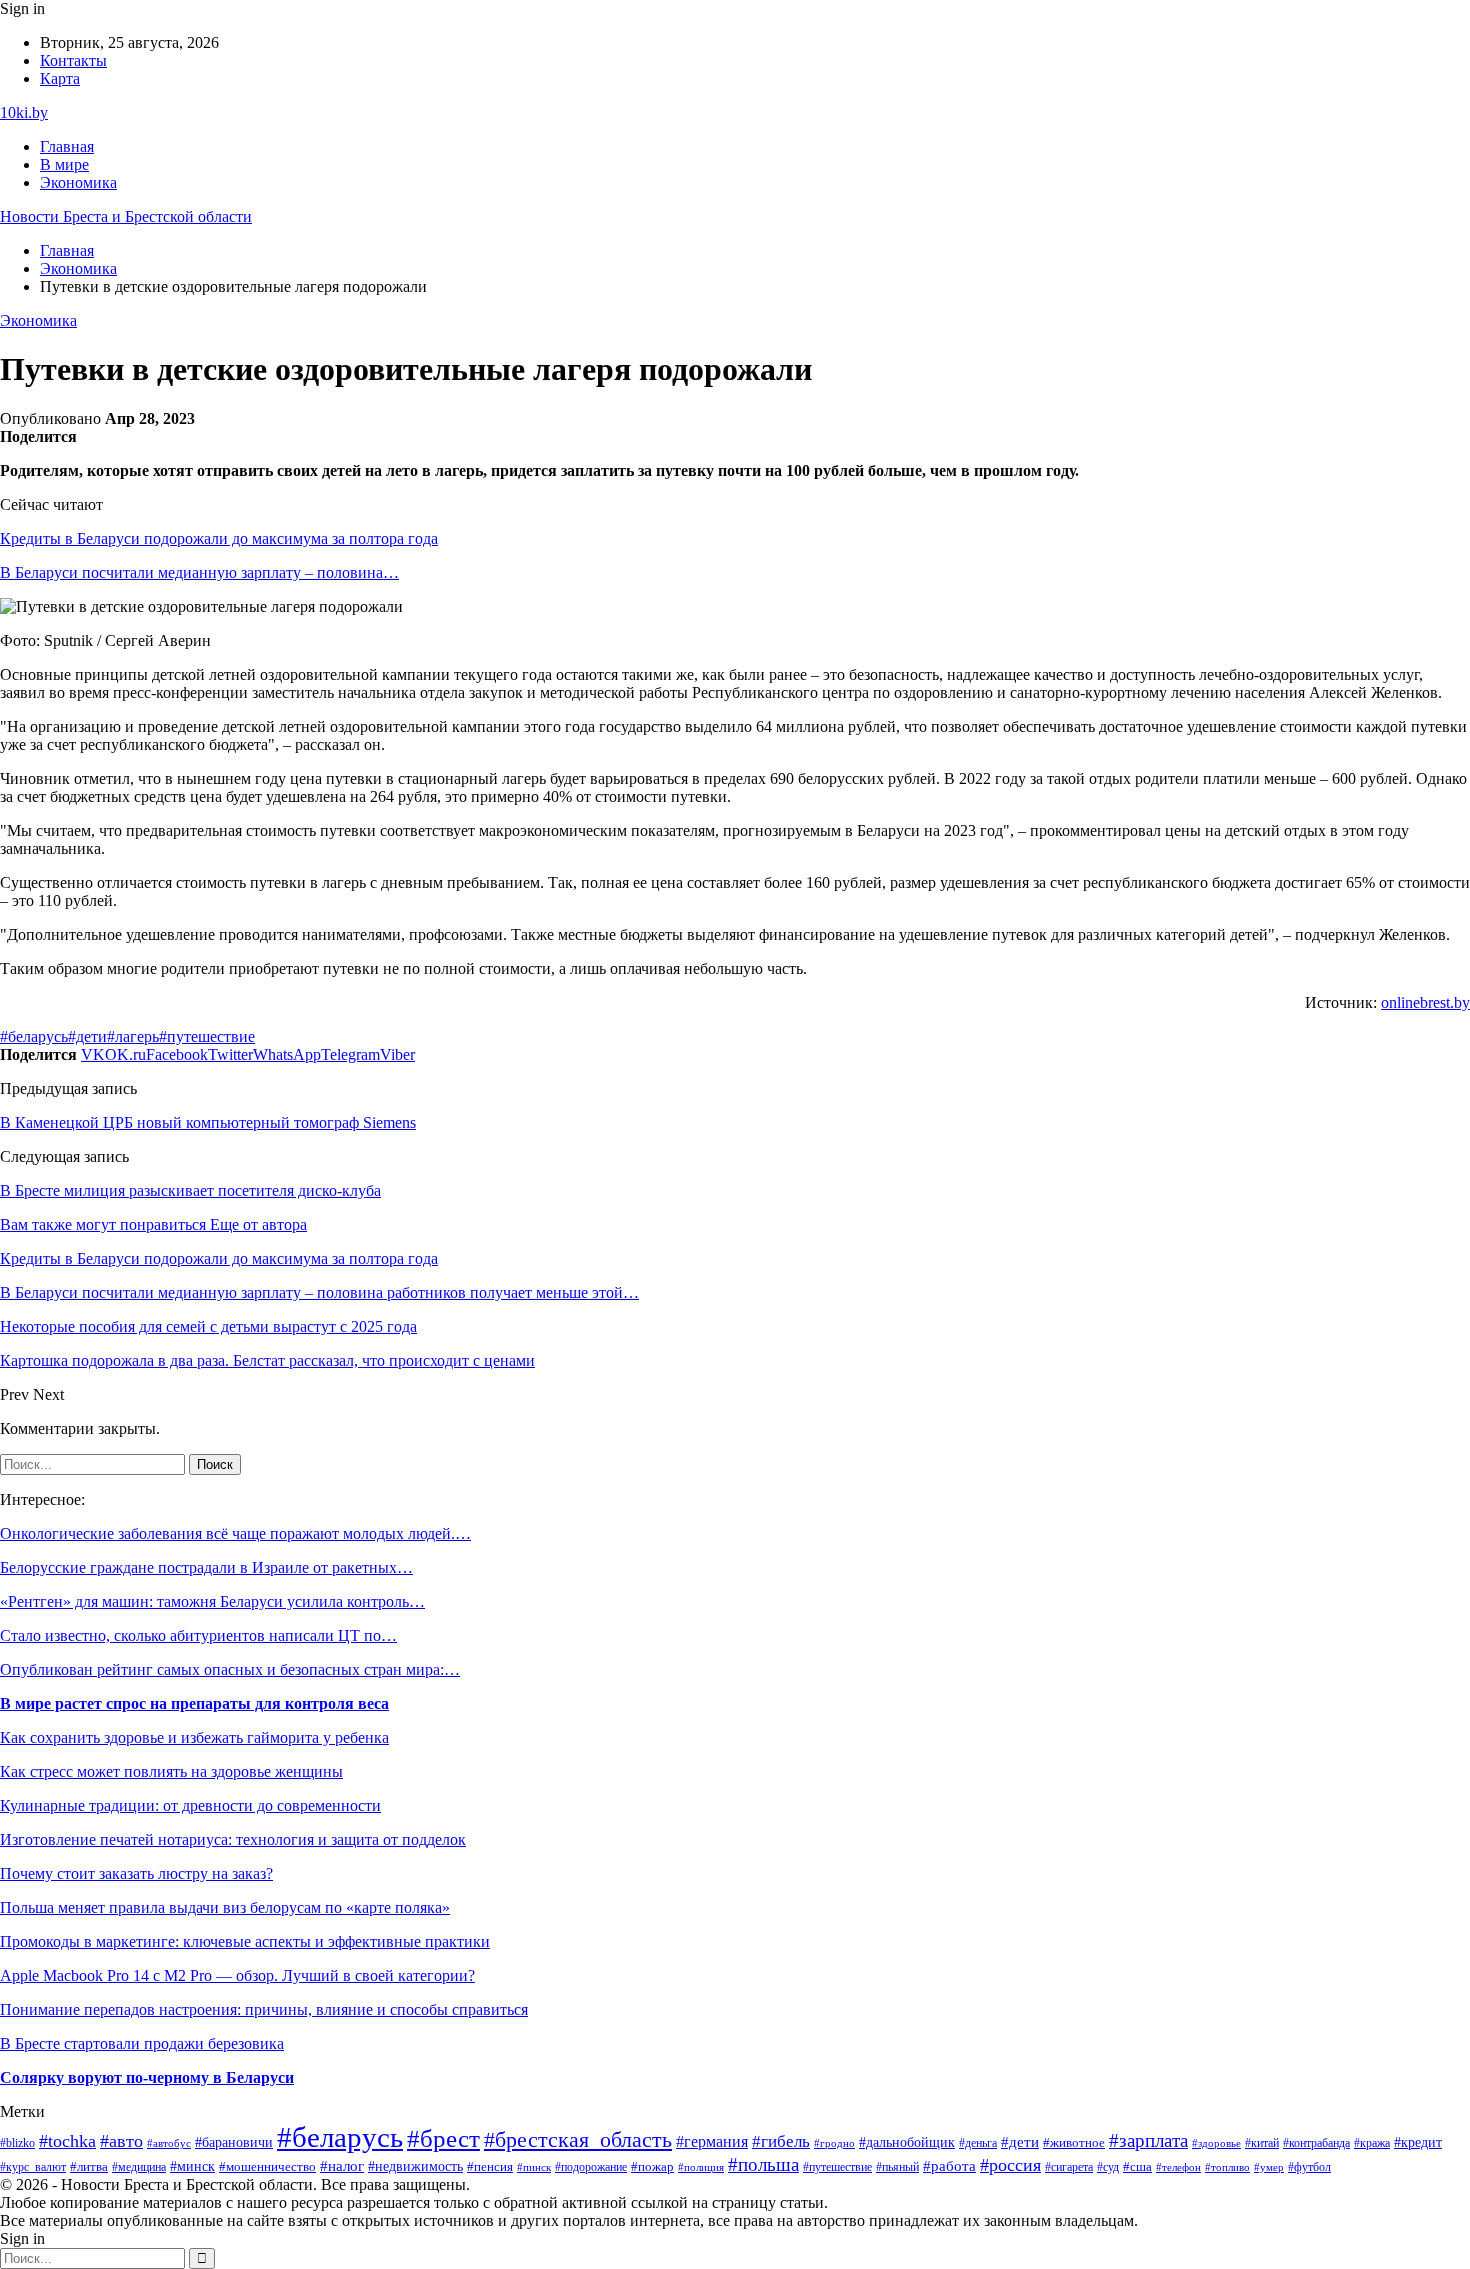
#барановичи (234, 2142)
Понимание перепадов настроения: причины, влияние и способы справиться (264, 2009)
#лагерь (133, 1036)
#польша (763, 2164)
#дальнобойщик (907, 2142)
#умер (1269, 2167)
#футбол (1309, 2167)
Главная (67, 146)
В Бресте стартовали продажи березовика (142, 2043)
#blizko (17, 2143)
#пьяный (897, 2167)
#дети (87, 1036)
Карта (60, 78)
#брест (443, 2138)
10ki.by (24, 112)
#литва (89, 2167)
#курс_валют (33, 2167)
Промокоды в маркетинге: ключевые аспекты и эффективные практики (245, 1941)
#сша (1137, 2166)
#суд (1108, 2167)
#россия (1010, 2165)
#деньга (978, 2143)
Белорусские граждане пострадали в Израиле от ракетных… (206, 1567)
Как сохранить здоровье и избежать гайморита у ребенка (194, 1737)
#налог (342, 2166)
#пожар (652, 2167)
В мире (64, 164)
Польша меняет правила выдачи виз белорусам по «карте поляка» (225, 1907)
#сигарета (1069, 2167)
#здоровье (1216, 2143)
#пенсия (490, 2167)
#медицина (139, 2167)
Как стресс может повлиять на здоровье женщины (171, 1771)
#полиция (701, 2167)
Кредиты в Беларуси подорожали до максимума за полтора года (219, 538)
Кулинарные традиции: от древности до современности (190, 1805)
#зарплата (1148, 2140)
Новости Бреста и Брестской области (126, 216)
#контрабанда (1316, 2143)
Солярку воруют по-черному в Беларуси (147, 2077)
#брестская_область (578, 2139)
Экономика (78, 182)
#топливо (1227, 2167)
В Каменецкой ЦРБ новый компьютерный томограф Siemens (208, 1122)
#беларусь (34, 1036)
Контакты (73, 60)
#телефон (1178, 2167)
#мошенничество (267, 2167)
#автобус (169, 2143)
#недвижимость (415, 2166)
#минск (192, 2166)
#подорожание (591, 2167)
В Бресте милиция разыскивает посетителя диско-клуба (190, 1190)
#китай (1262, 2143)
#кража (1372, 2143)
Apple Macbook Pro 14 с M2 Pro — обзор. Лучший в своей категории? (237, 1975)
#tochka (67, 2141)
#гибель (781, 2141)
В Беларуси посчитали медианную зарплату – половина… (199, 572)
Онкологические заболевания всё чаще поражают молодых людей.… (235, 1533)
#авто (121, 2141)
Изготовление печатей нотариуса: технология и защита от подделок (233, 1839)
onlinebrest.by (1425, 1002)
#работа (949, 2166)
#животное (1074, 2142)
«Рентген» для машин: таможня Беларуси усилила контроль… (212, 1601)
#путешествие (207, 1036)
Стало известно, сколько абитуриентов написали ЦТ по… (198, 1635)
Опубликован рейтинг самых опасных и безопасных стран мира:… (230, 1669)
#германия (712, 2141)
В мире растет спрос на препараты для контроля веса (194, 1703)
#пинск (534, 2167)
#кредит (1418, 2142)
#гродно (834, 2143)
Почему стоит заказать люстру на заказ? (136, 1873)
